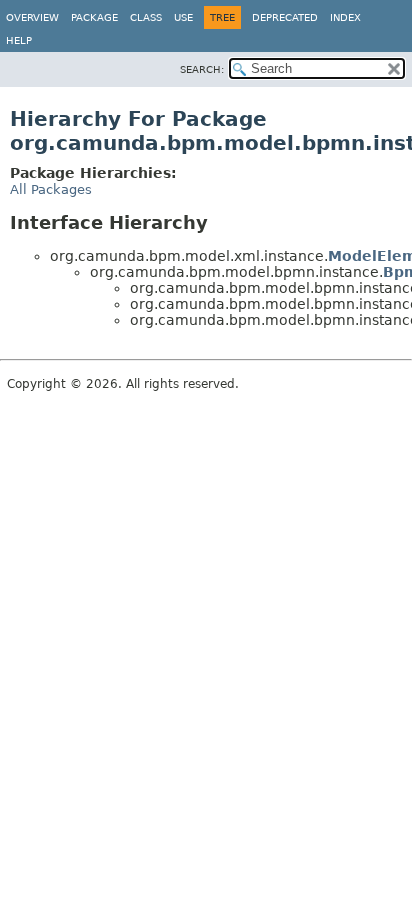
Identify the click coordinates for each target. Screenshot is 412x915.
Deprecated (285, 17)
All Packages (51, 189)
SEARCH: (202, 69)
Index (345, 17)
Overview (32, 17)
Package (94, 17)
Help (19, 40)
